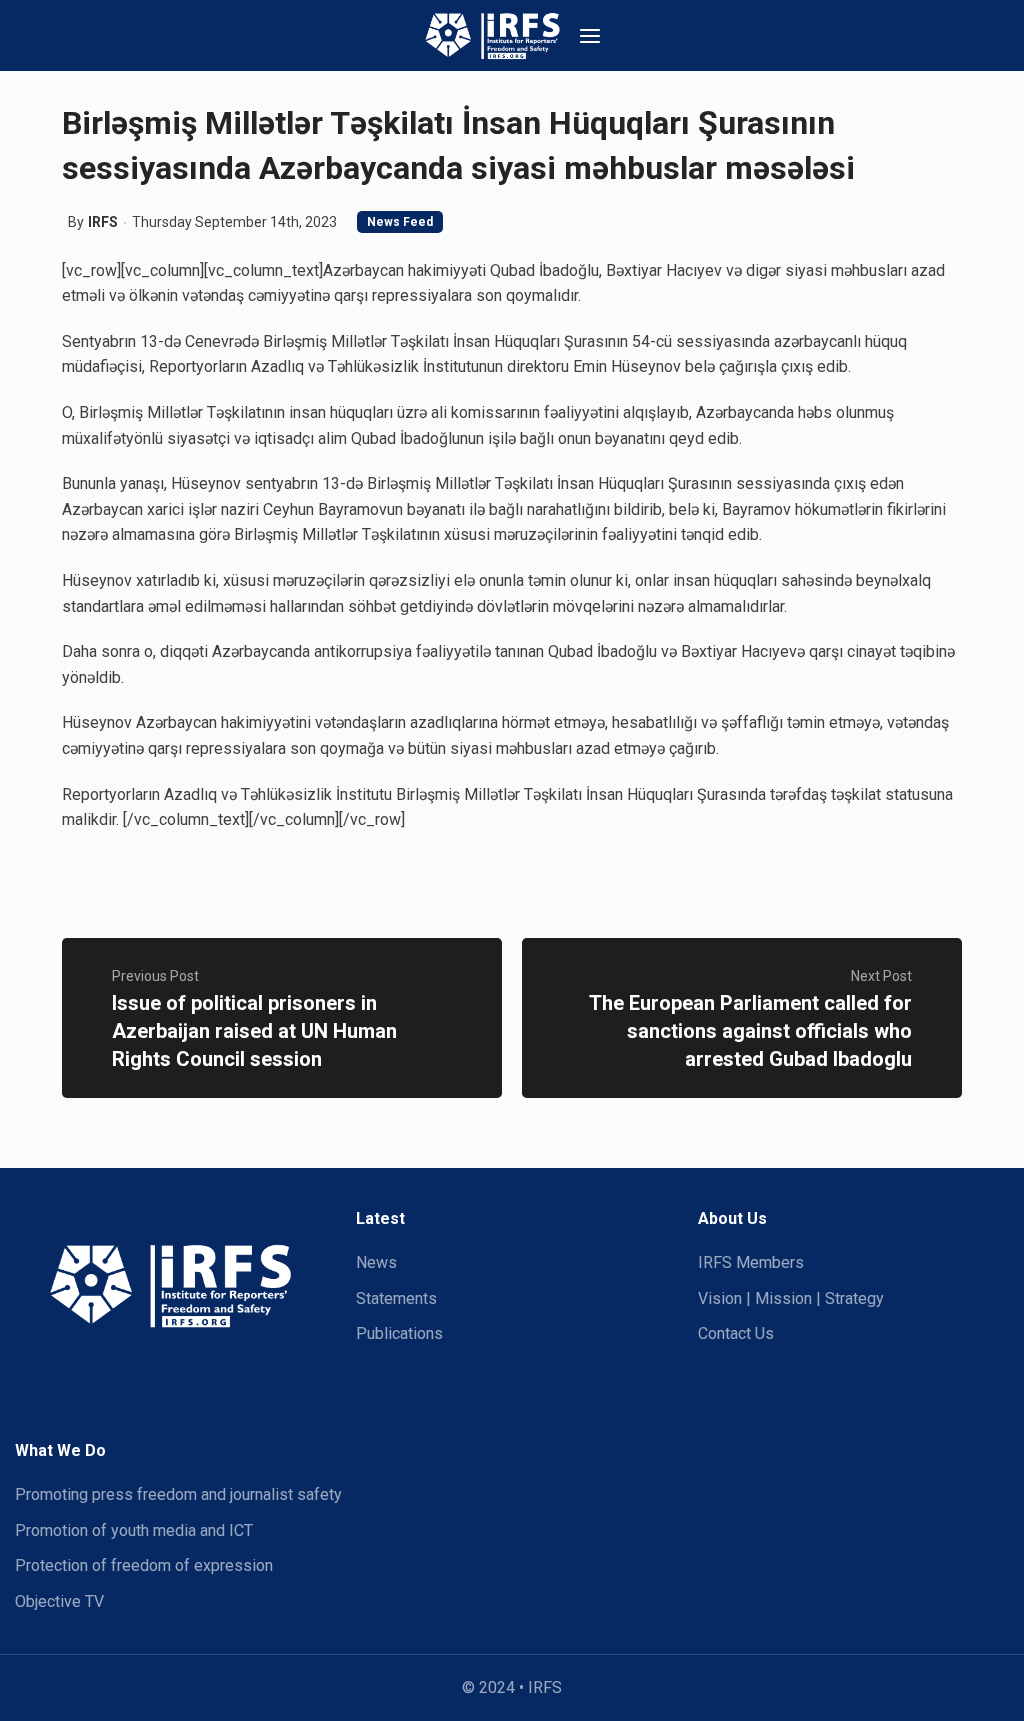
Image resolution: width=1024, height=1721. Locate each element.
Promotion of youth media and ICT (134, 1530)
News (376, 1262)
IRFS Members (751, 1262)
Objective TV (59, 1601)
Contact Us (736, 1333)
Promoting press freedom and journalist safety (178, 1494)
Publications (399, 1333)
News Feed (400, 222)
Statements (396, 1298)
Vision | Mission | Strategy (791, 1298)
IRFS (103, 222)
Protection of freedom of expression (144, 1565)
